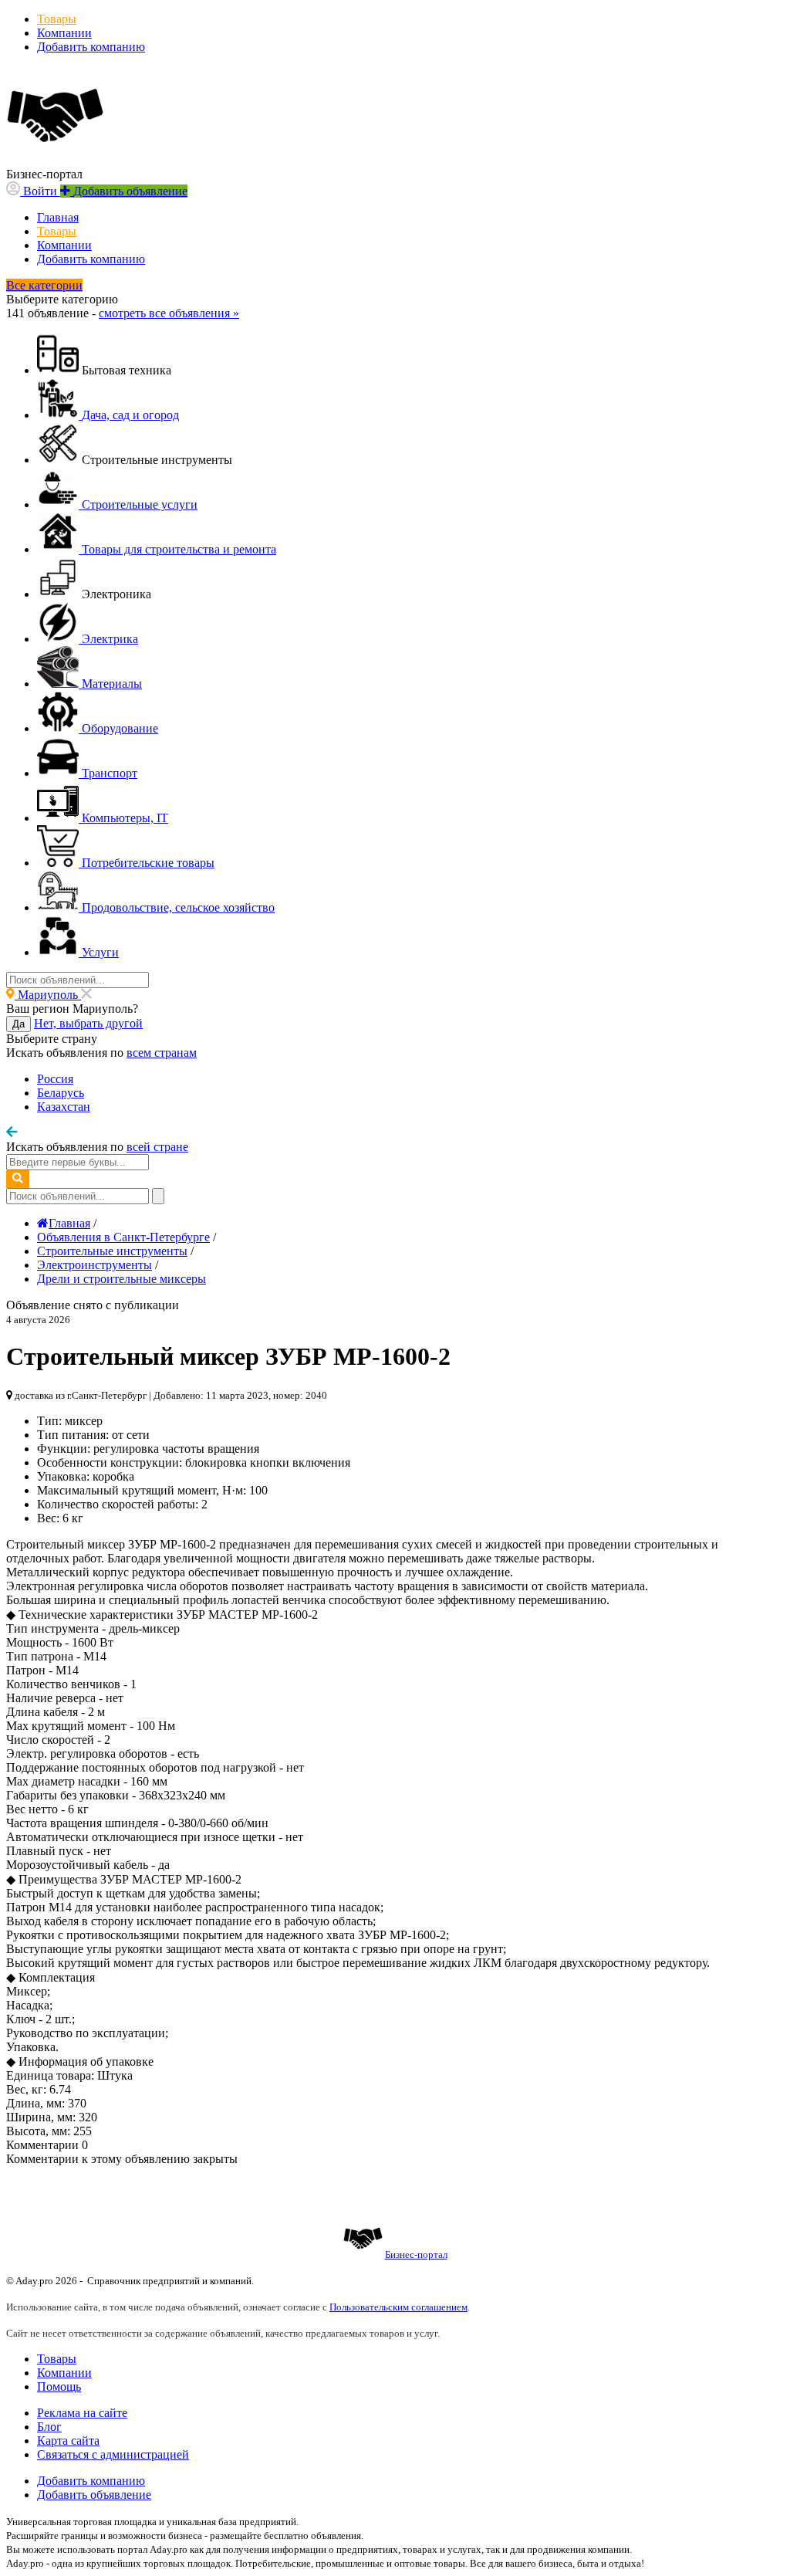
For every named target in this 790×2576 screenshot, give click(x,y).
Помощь (59, 2386)
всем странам (162, 1053)
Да (19, 1024)
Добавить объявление (94, 2495)
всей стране (157, 1147)
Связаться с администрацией (113, 2454)
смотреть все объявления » (169, 313)
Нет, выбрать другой (88, 1023)
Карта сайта (68, 2441)
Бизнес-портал (416, 2254)
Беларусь (61, 1093)
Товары (57, 19)
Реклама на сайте (82, 2413)
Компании (64, 33)
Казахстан (64, 1107)
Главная (58, 217)
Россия (55, 1079)
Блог (49, 2427)
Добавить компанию (91, 47)
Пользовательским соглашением (398, 2307)
